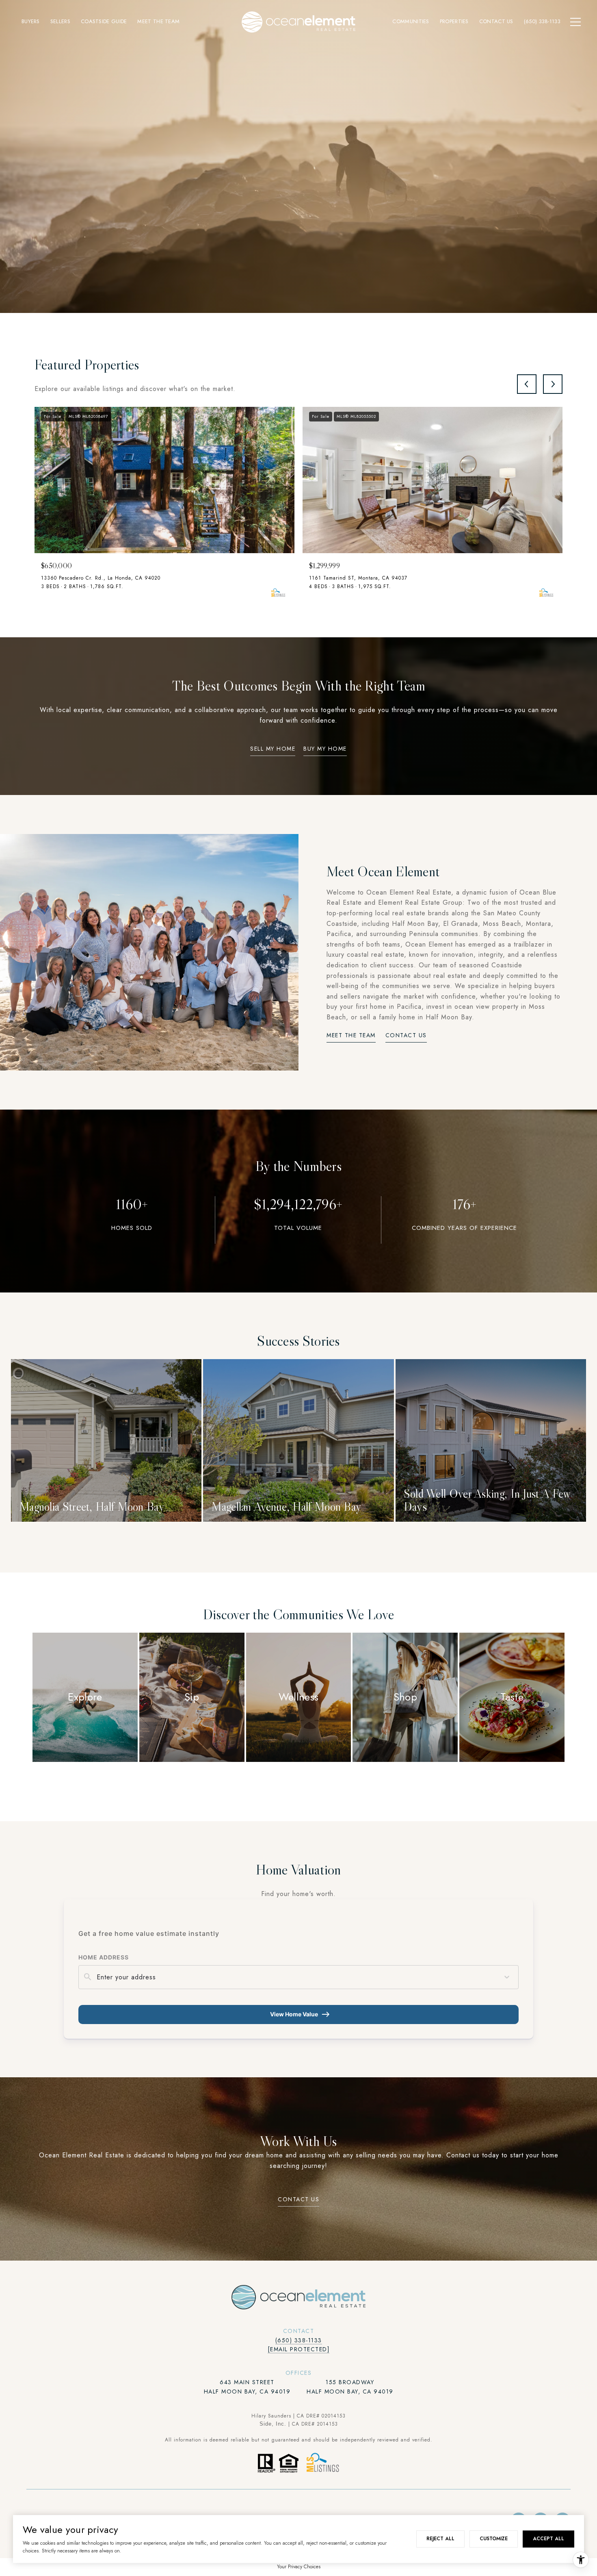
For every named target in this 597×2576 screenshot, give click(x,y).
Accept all (548, 2539)
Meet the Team (351, 1036)
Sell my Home (273, 749)
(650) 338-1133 (299, 2340)
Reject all (440, 2539)
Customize (494, 2539)
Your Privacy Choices (299, 2567)
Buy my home (325, 749)
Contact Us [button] (406, 1036)
